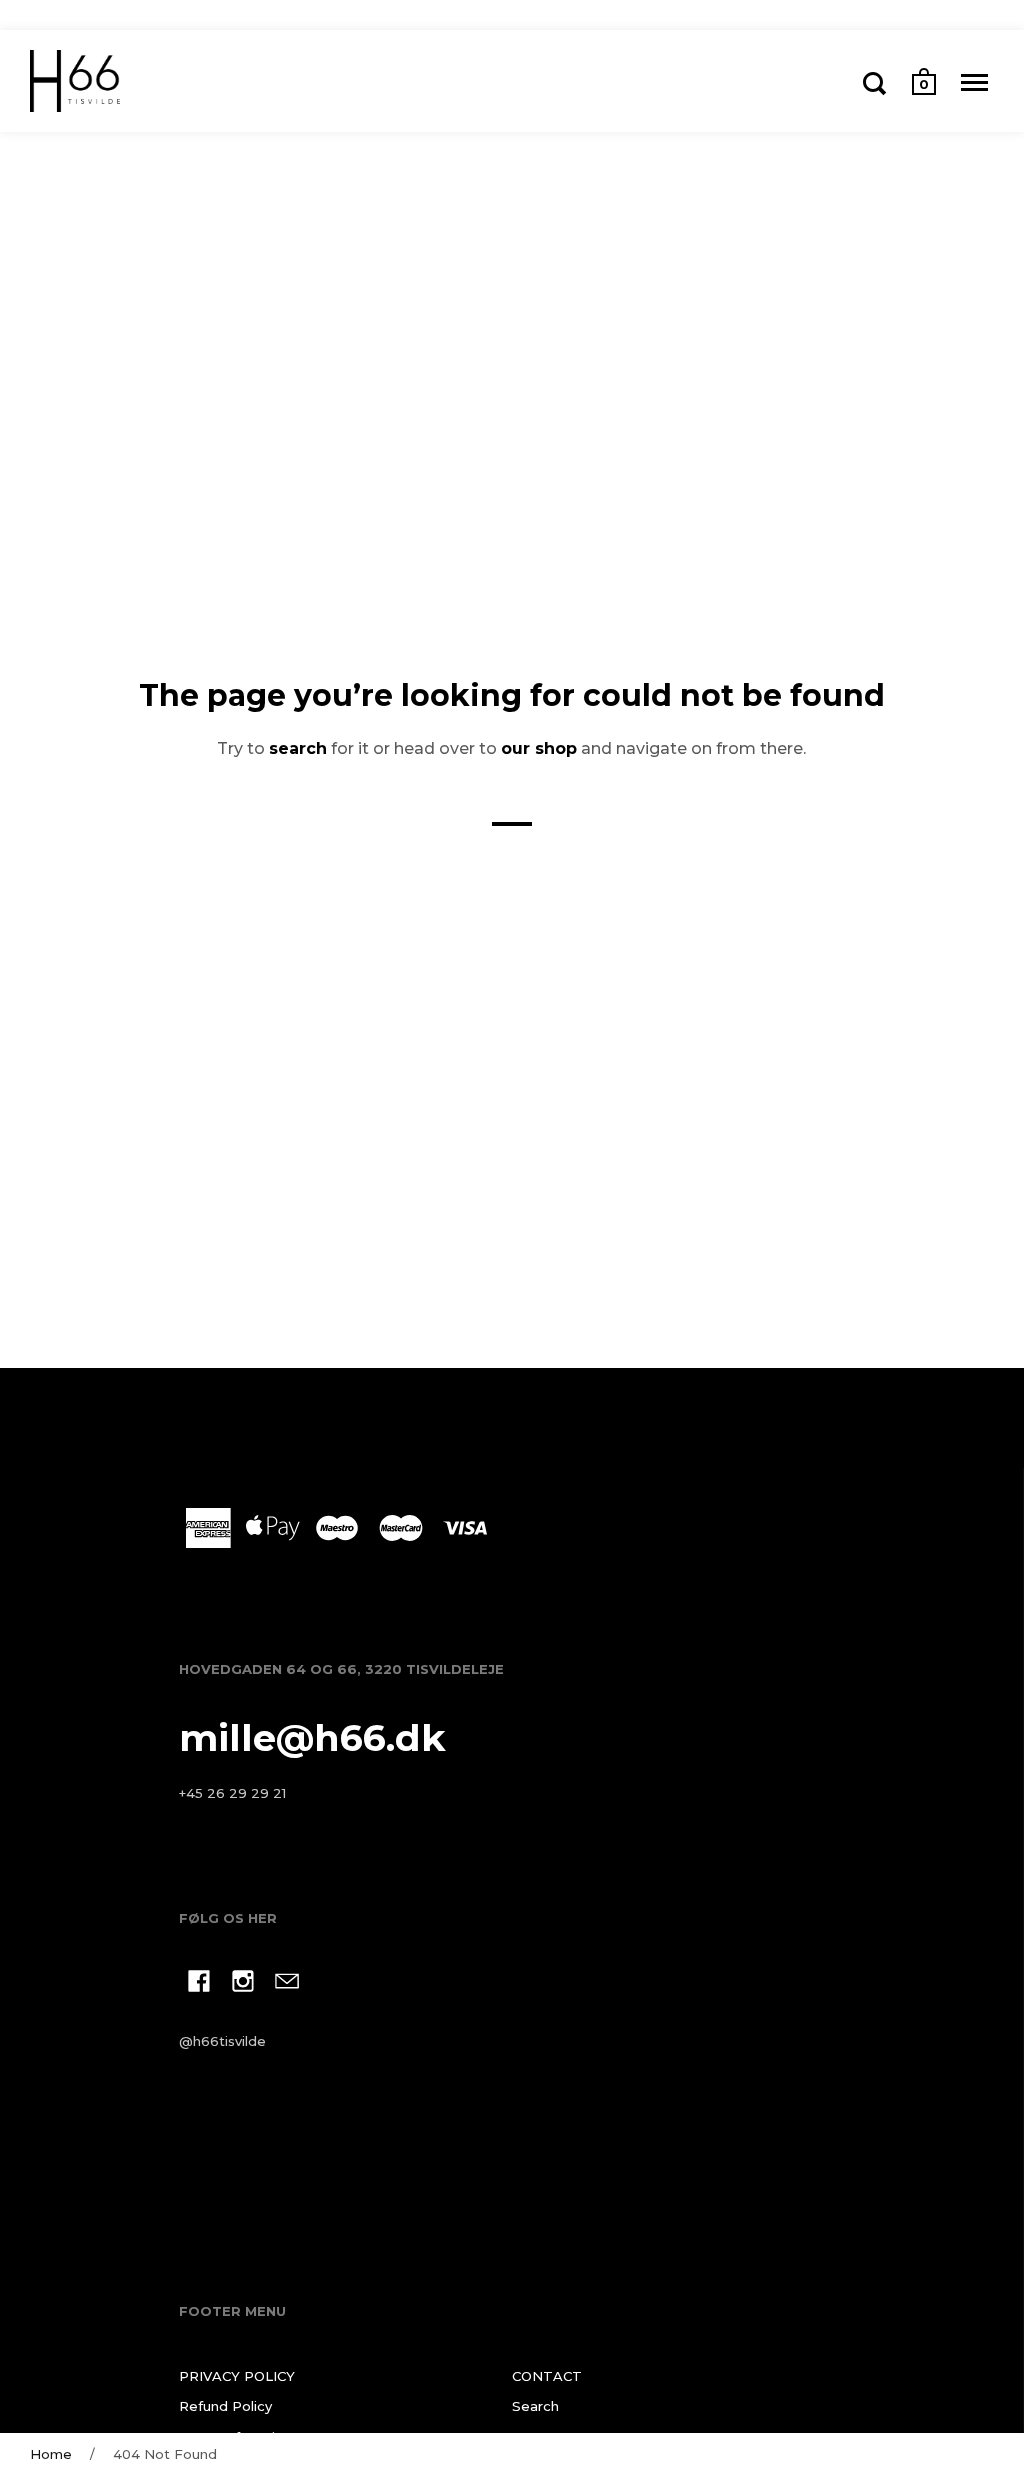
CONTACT (547, 2376)
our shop (539, 748)
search (298, 748)
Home (51, 2454)
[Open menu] (974, 83)
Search (535, 2406)
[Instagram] (243, 1984)
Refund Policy (225, 2406)
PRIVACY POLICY (237, 2376)
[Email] (287, 1984)
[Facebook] (199, 1984)
